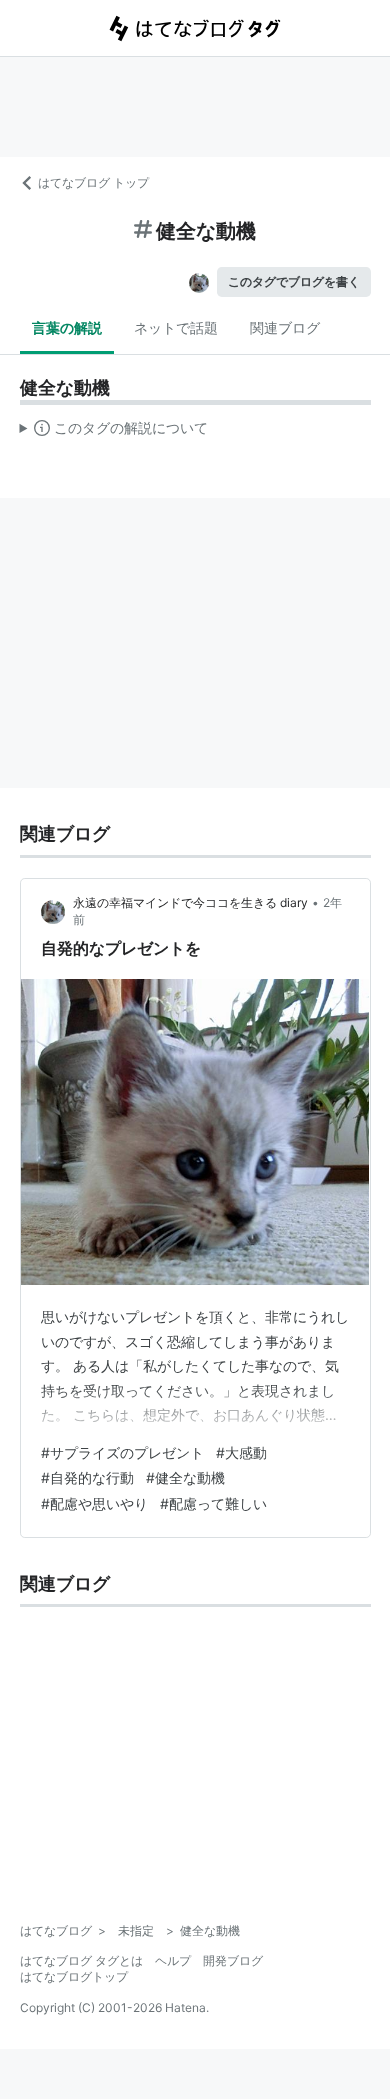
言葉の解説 (67, 327)
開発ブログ (233, 1960)
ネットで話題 (176, 327)
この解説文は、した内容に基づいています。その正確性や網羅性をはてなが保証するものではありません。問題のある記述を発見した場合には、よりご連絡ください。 (114, 432)
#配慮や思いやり (94, 1503)
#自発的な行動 (87, 1477)
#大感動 (241, 1452)
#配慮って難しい (213, 1503)
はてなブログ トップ (93, 182)
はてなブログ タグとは (81, 1960)
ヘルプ (173, 1960)
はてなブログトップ (74, 1976)
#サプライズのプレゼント (122, 1452)
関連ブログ (285, 327)
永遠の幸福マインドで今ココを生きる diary (190, 902)
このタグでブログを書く (294, 281)
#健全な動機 (185, 1477)
